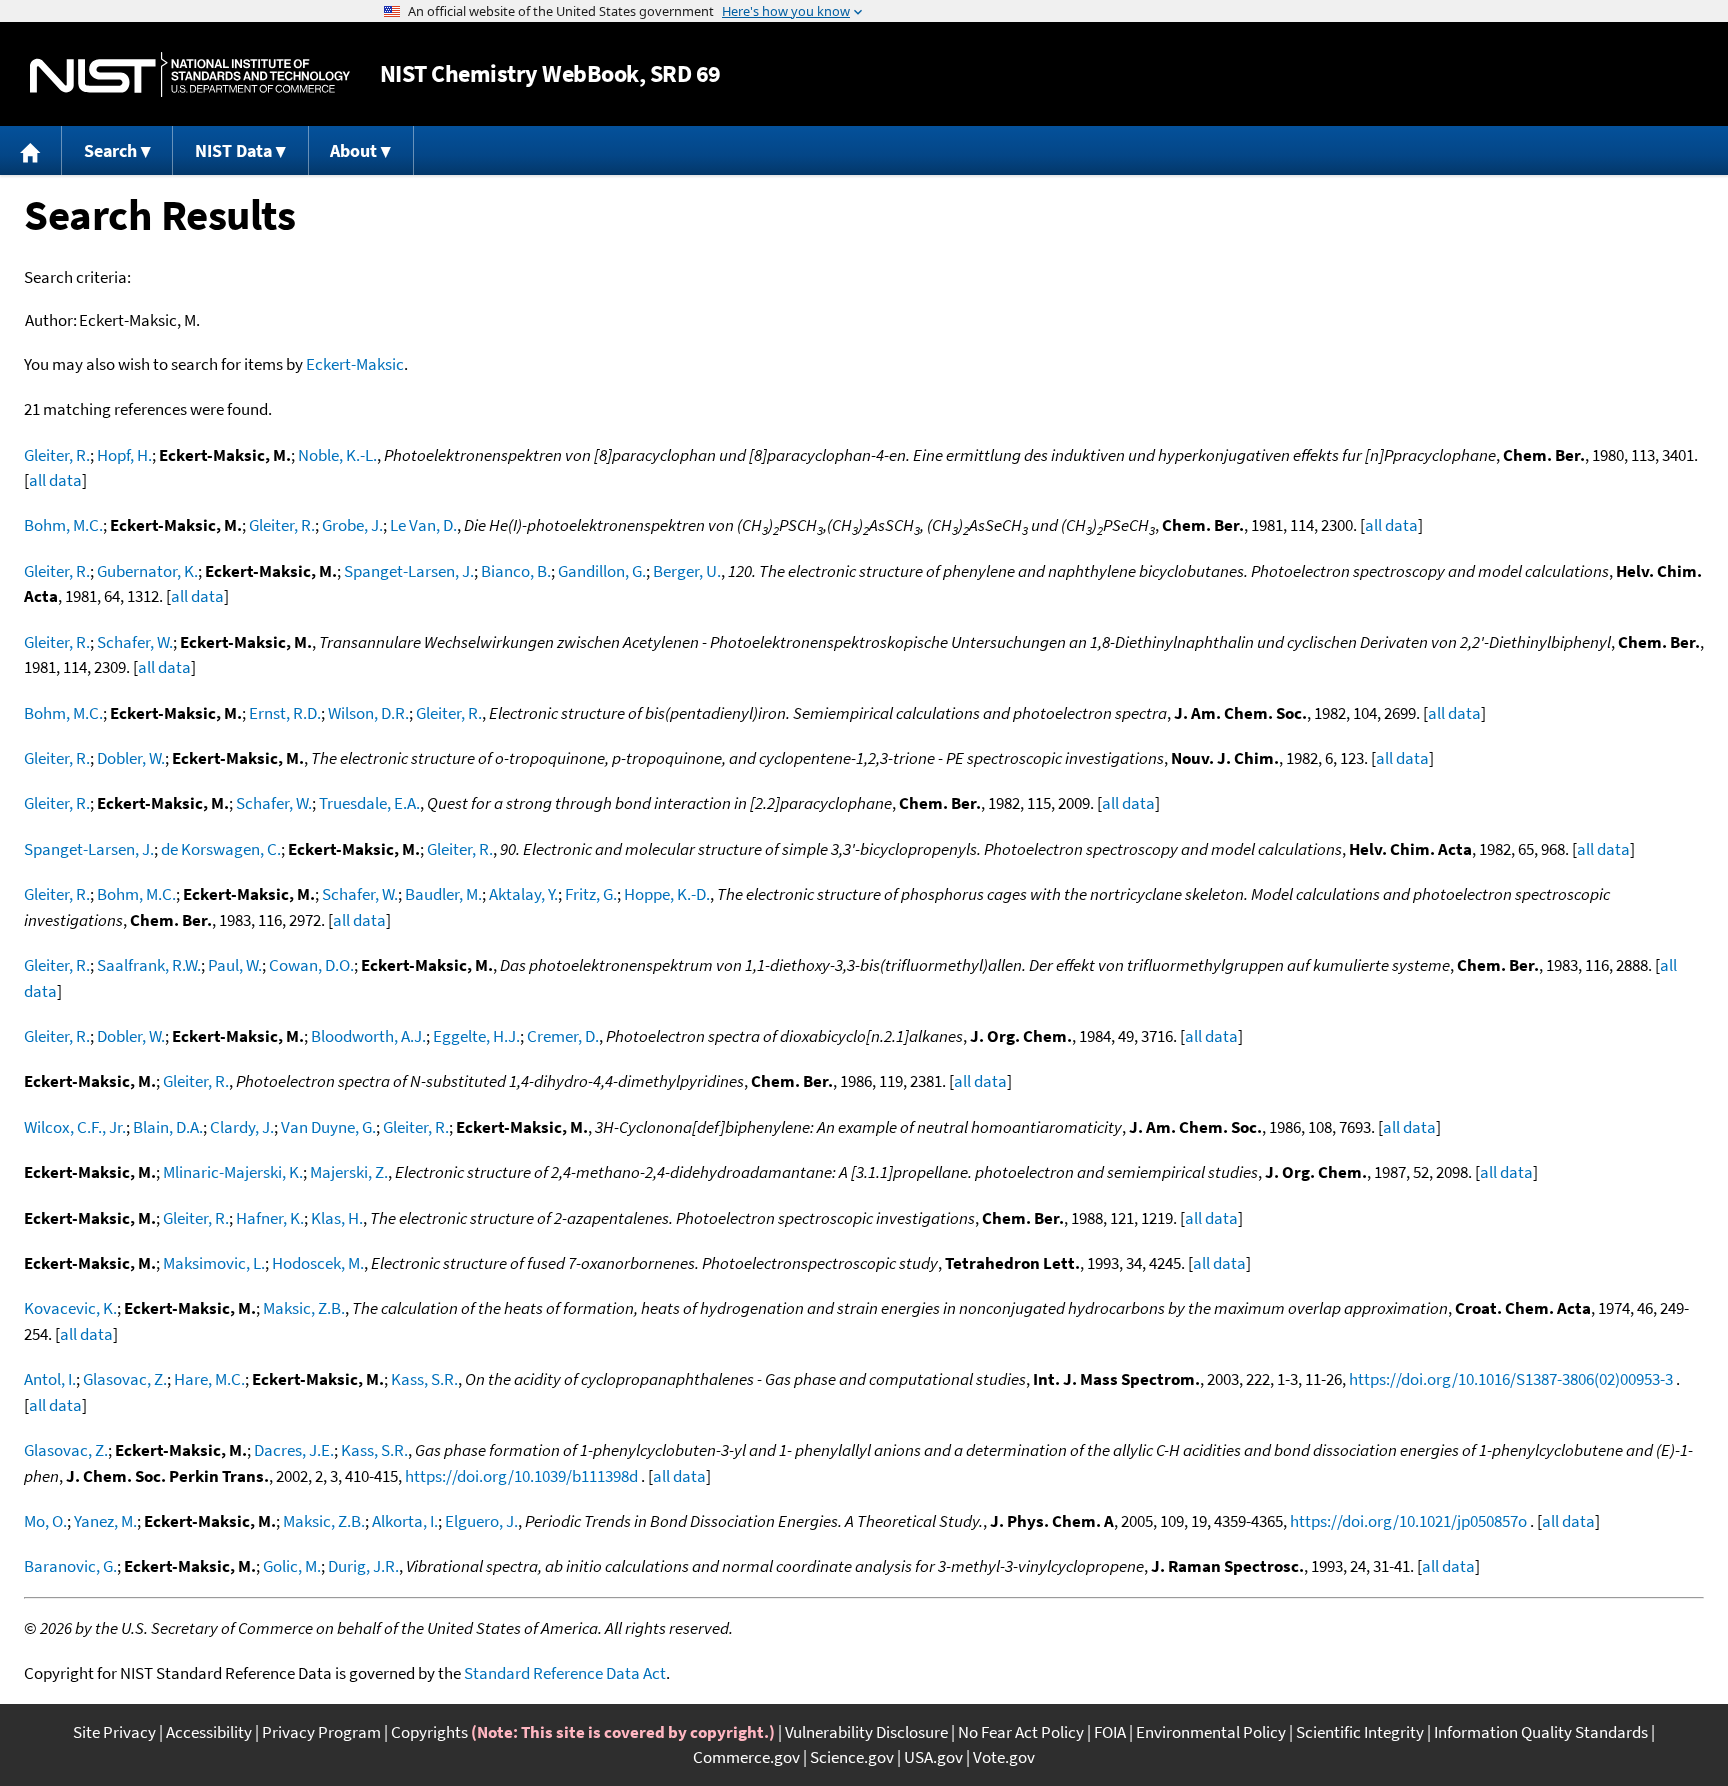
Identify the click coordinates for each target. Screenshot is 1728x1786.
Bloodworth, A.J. (368, 1036)
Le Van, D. (423, 525)
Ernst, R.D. (285, 713)
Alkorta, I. (405, 1521)
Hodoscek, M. (318, 1263)
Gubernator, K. (147, 571)
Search (110, 150)
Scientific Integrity (1360, 1732)
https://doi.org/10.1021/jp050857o (1408, 1521)
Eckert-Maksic (355, 364)
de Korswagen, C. (221, 849)
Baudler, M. (443, 894)
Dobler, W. (131, 758)
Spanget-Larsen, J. (409, 571)
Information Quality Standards (1541, 1732)
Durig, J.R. (363, 1566)
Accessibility (209, 1732)
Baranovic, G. (70, 1566)
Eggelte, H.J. (476, 1036)
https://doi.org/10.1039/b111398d (521, 1476)
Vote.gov (1004, 1757)
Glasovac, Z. (125, 1379)
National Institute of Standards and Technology (190, 74)
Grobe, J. (352, 525)
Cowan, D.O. (311, 965)
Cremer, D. (563, 1036)
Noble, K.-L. (337, 455)
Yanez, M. (105, 1521)
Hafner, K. (270, 1218)
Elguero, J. (481, 1521)
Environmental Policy (1211, 1732)
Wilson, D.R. (368, 713)
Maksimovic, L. (214, 1263)
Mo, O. (45, 1521)
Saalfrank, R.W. (149, 965)
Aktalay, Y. (523, 894)
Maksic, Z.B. (304, 1308)
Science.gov (852, 1757)
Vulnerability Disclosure (866, 1732)
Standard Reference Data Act (565, 1673)
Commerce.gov (746, 1757)
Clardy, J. (242, 1127)
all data (55, 480)
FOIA (1110, 1732)
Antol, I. (50, 1379)
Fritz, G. (591, 894)
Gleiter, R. (57, 455)
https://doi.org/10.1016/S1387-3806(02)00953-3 (1511, 1379)
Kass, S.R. (424, 1379)
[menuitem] (31, 150)
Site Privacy (114, 1732)
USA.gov (933, 1757)
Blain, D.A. (168, 1127)
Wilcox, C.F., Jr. (75, 1127)
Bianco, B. (516, 571)
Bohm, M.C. (63, 525)
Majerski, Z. (349, 1172)
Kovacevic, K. (70, 1308)
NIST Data (233, 150)
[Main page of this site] (31, 150)
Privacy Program (321, 1732)
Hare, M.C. (209, 1379)
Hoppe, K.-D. (667, 894)
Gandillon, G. (602, 571)
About (353, 150)
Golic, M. (292, 1566)
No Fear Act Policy (1021, 1732)
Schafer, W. (135, 642)
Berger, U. (687, 571)
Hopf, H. (124, 455)
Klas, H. (337, 1218)
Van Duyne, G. (328, 1127)
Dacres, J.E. (294, 1450)
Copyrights (429, 1732)
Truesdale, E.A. (369, 803)
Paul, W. (235, 965)
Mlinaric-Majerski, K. (233, 1172)
